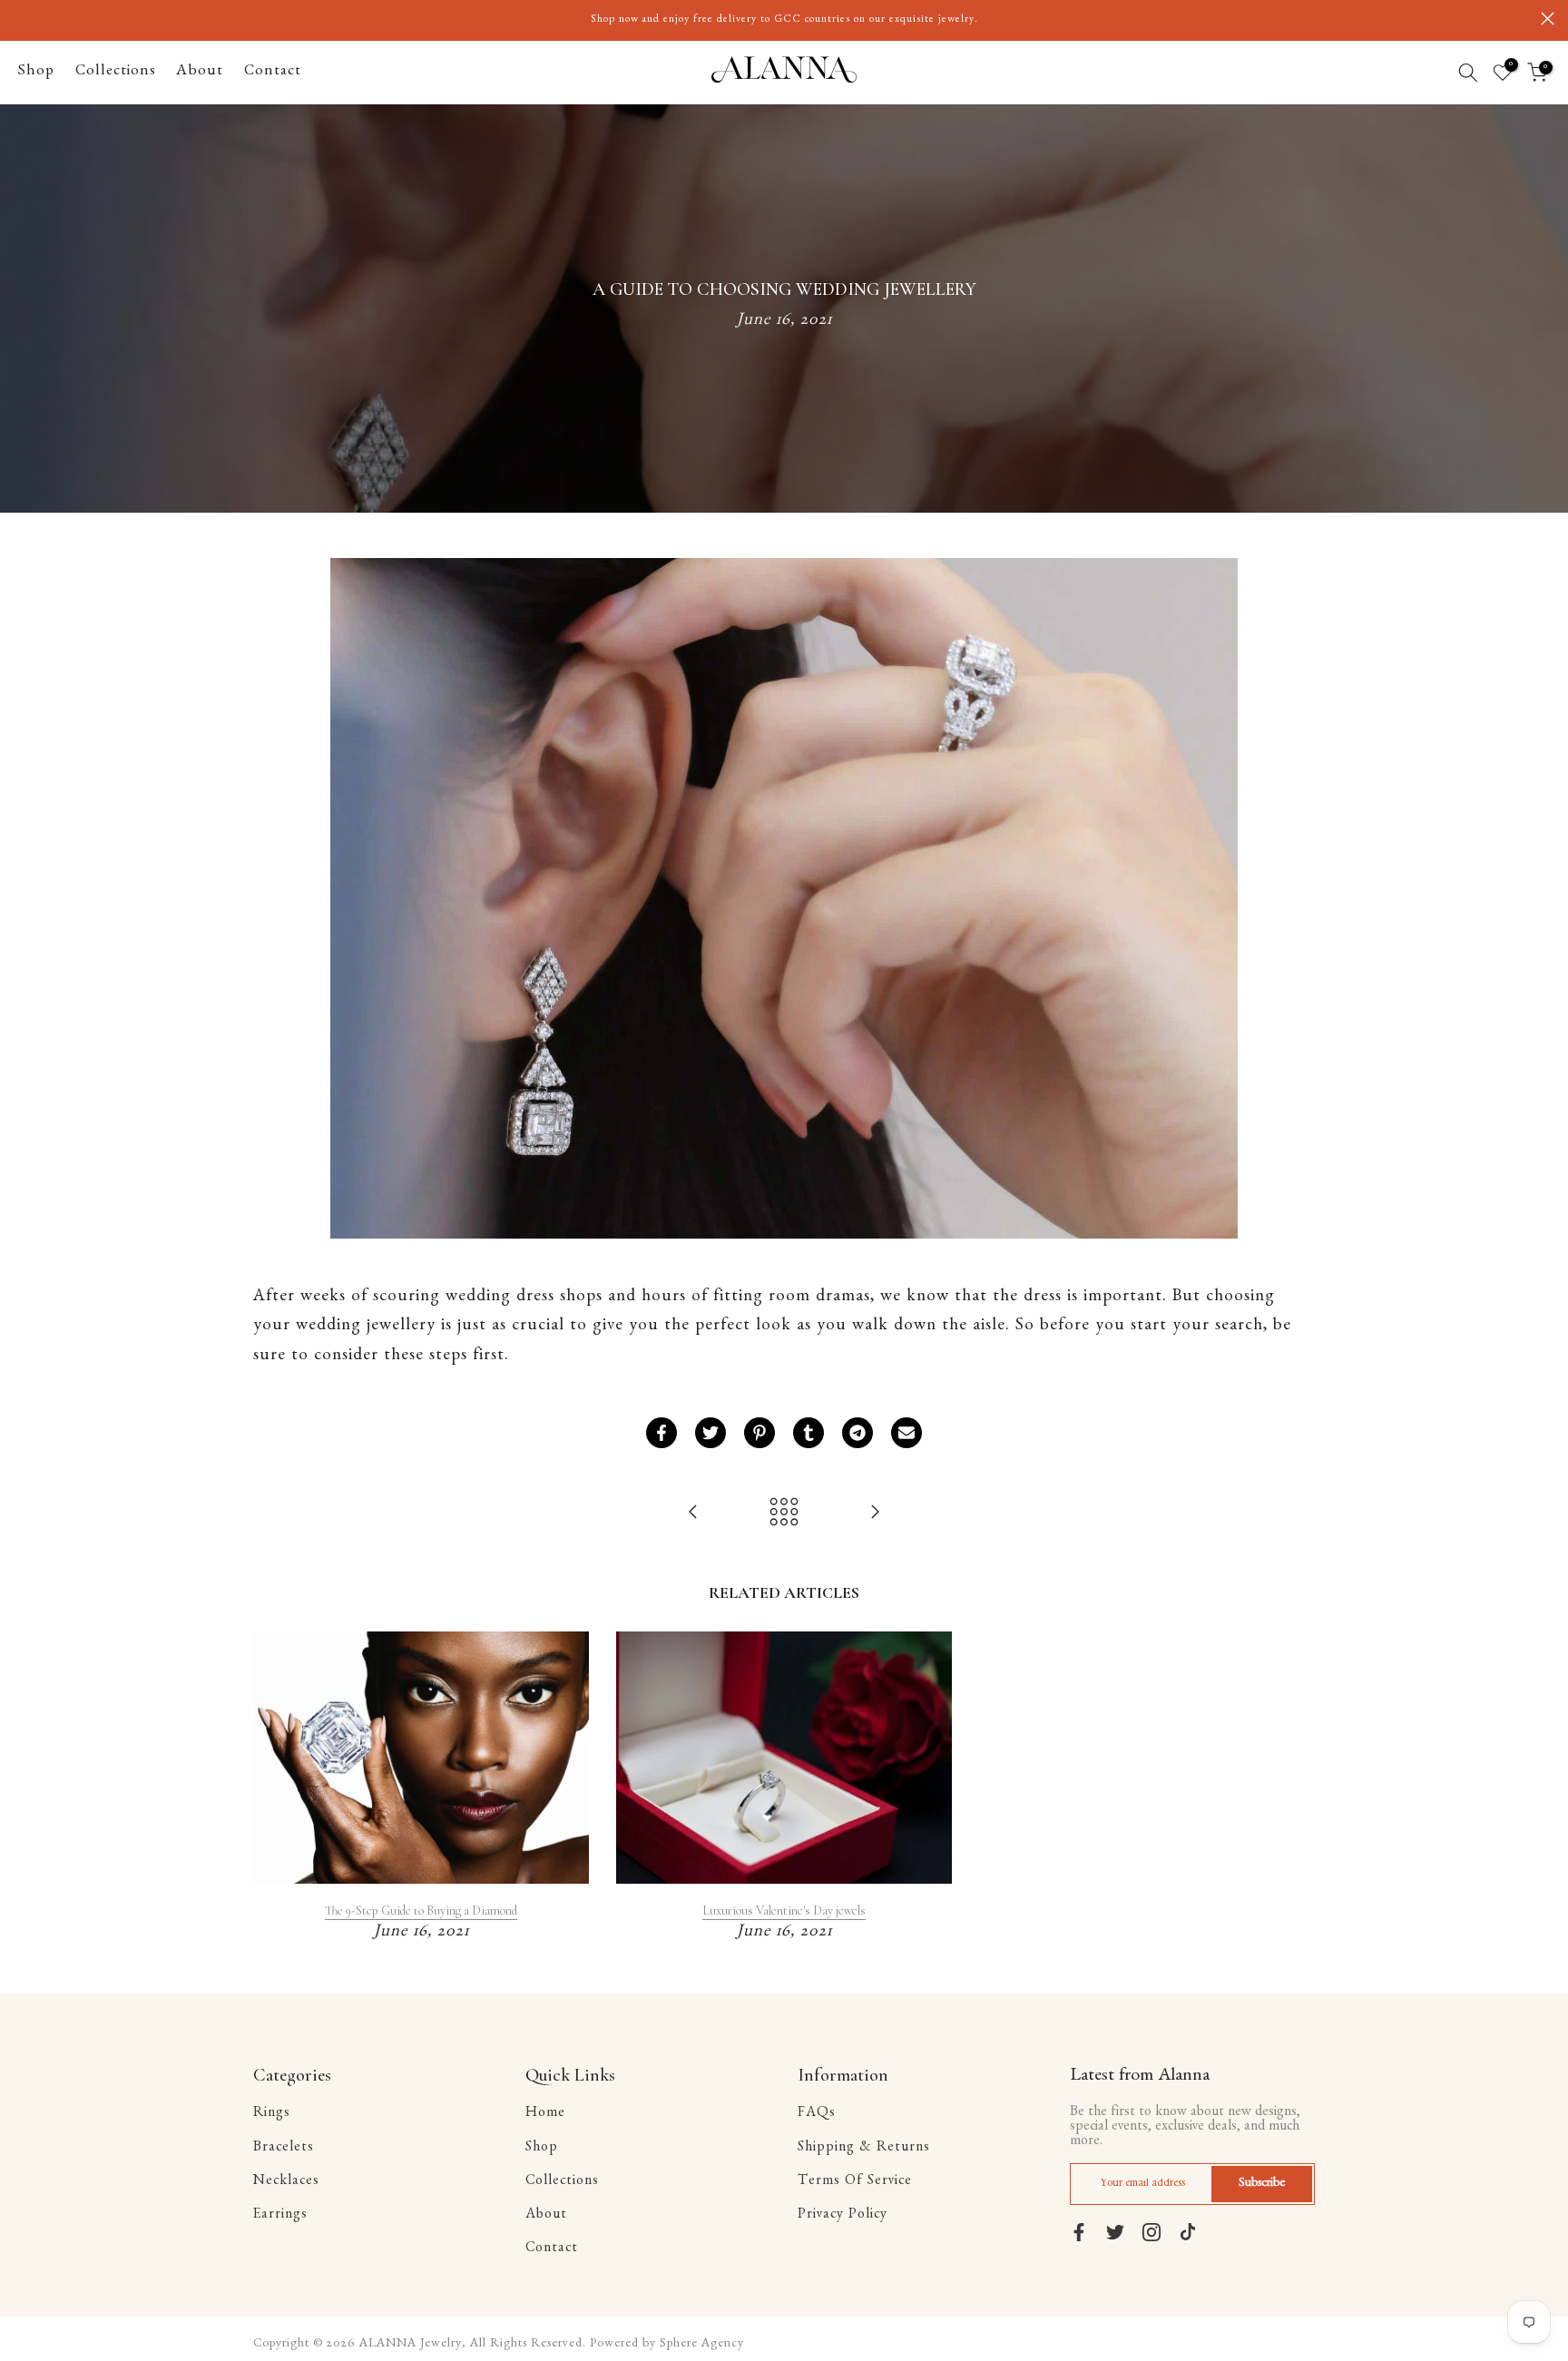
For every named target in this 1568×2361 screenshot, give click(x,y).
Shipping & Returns (864, 2149)
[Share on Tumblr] (808, 1433)
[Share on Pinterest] (759, 1433)
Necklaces (286, 2182)
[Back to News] (784, 1515)
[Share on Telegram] (857, 1433)
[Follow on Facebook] (1079, 2232)
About (200, 72)
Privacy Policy (843, 2216)
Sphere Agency (702, 2345)
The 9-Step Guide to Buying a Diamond (421, 1910)
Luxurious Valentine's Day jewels (784, 1910)
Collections (116, 72)
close (20, 19)
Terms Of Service (855, 2182)
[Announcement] (784, 20)
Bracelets (284, 2149)
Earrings (280, 2216)
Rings (272, 2114)
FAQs (817, 2114)
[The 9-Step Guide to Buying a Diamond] (875, 1515)
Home (545, 2114)
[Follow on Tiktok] (1188, 2232)
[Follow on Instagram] (1151, 2232)
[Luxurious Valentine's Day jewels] (693, 1515)
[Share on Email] (906, 1433)
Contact (273, 72)
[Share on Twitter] (710, 1433)
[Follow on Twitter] (1115, 2232)
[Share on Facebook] (661, 1433)
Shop (36, 72)
